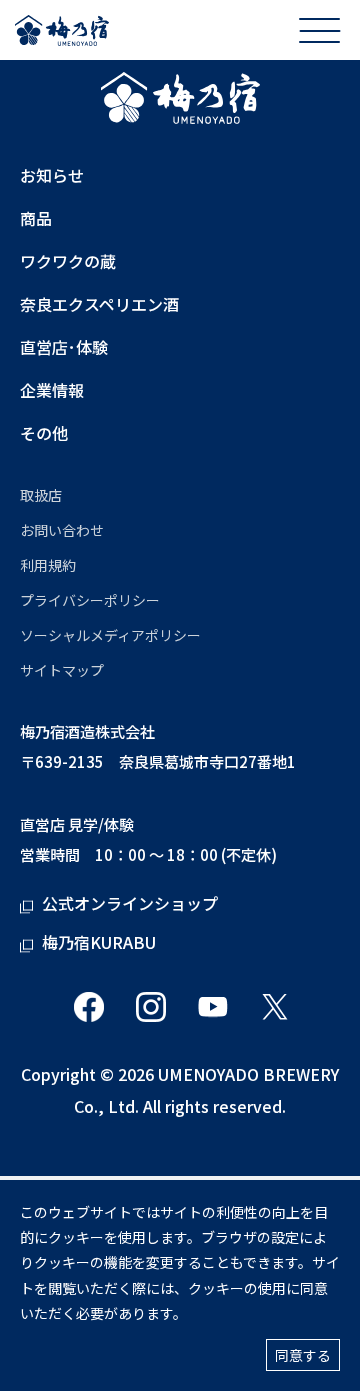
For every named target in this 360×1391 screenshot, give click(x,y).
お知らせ (52, 175)
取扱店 (41, 495)
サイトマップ (62, 670)
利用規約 (48, 565)
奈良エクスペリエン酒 (99, 304)
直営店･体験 (64, 347)
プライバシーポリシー (90, 600)
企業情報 (52, 390)
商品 (36, 218)
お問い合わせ (62, 530)
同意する (303, 1355)
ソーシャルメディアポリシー (110, 635)
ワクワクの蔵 (68, 261)
